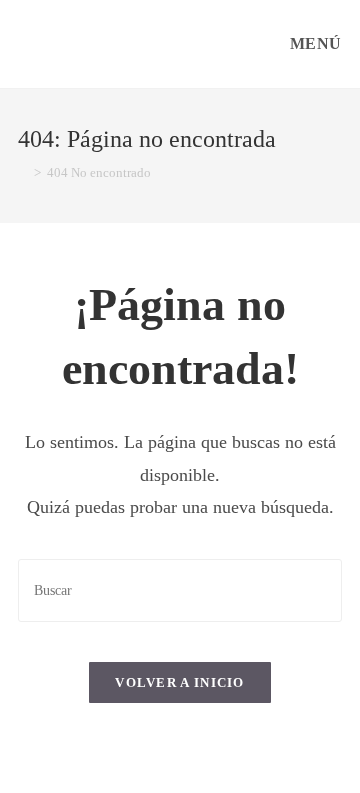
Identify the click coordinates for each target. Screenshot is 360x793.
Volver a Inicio (180, 682)
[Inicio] (23, 172)
